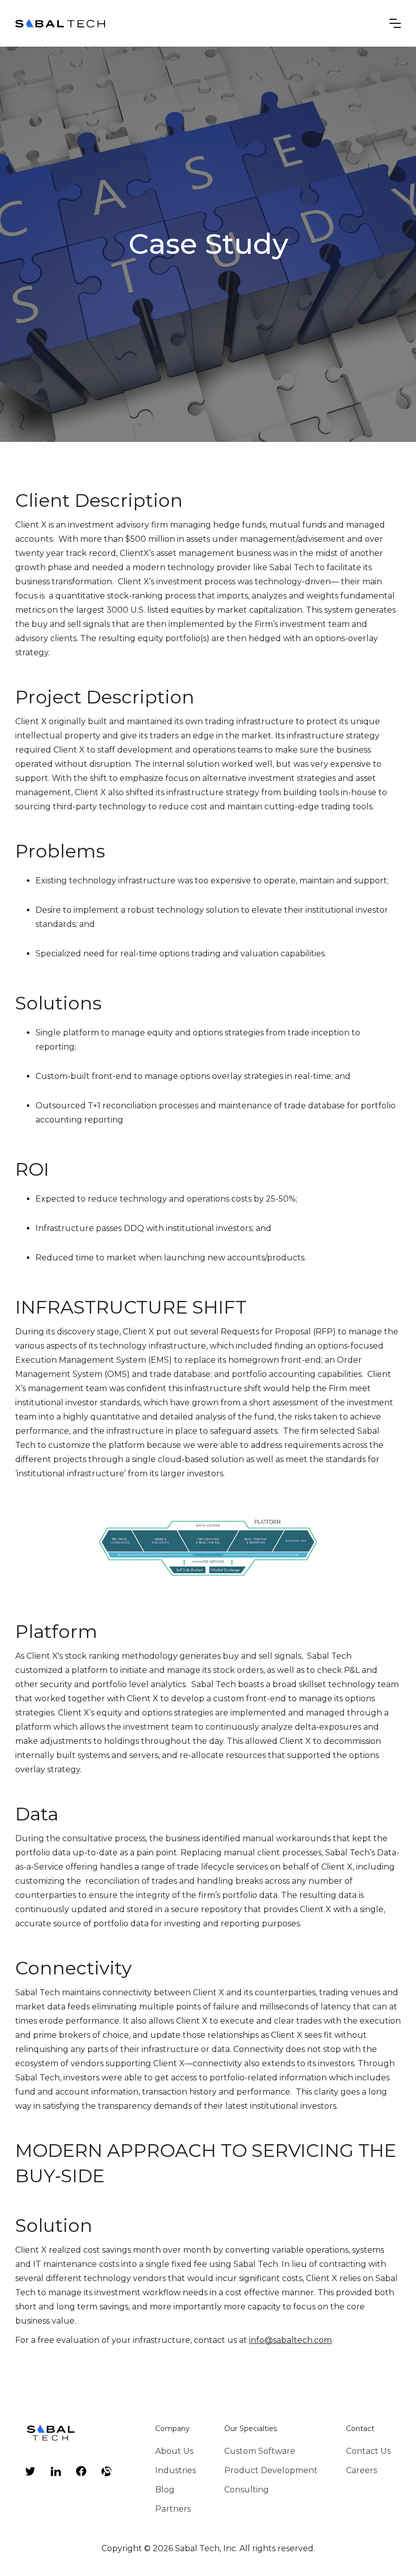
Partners (173, 2509)
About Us (174, 2451)
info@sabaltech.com (290, 2340)
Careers (361, 2470)
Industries (176, 2470)
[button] (395, 23)
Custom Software (260, 2451)
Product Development (271, 2470)
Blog (165, 2490)
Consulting (247, 2490)
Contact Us (368, 2451)
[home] (61, 23)
